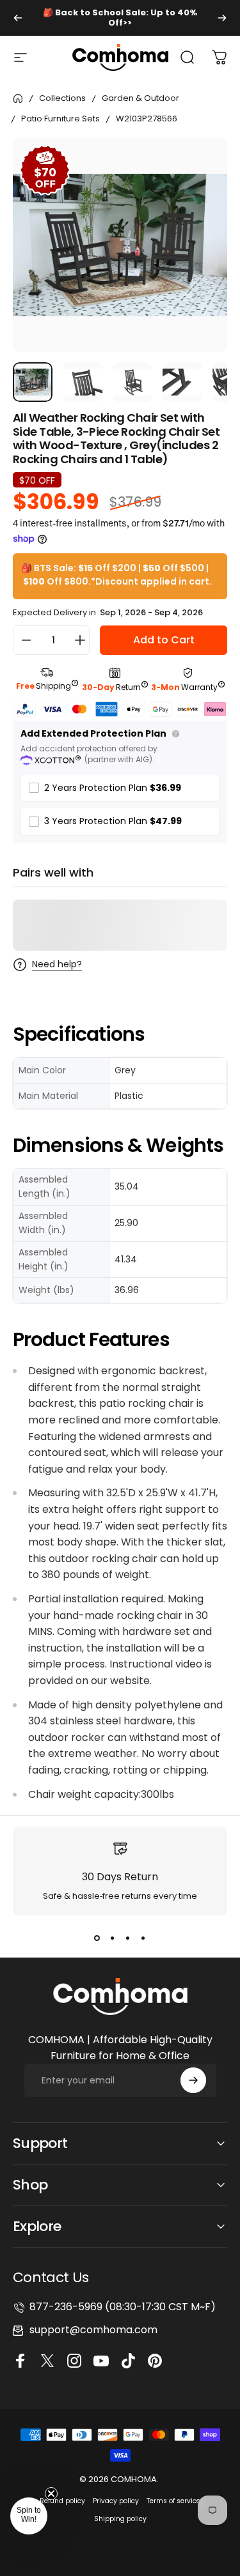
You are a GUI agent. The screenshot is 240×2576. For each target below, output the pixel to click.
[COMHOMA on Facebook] (22, 2361)
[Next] (222, 18)
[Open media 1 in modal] (204, 161)
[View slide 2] (113, 1938)
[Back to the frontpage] (18, 98)
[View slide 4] (143, 1938)
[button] (29, 2516)
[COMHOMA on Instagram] (76, 2361)
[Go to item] (33, 382)
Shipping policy (120, 2519)
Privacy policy (116, 2501)
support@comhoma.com (93, 2330)
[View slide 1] (97, 1938)
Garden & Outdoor (140, 98)
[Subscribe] (193, 2080)
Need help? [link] (57, 965)
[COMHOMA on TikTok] (130, 2361)
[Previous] (18, 18)
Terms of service (173, 2501)
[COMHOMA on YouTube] (103, 2361)
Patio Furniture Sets (60, 119)
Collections (62, 98)
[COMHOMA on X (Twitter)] (49, 2361)
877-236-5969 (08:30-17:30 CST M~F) (123, 2307)
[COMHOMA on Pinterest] (157, 2361)
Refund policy (62, 2501)
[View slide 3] (128, 1938)
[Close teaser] (51, 2494)
